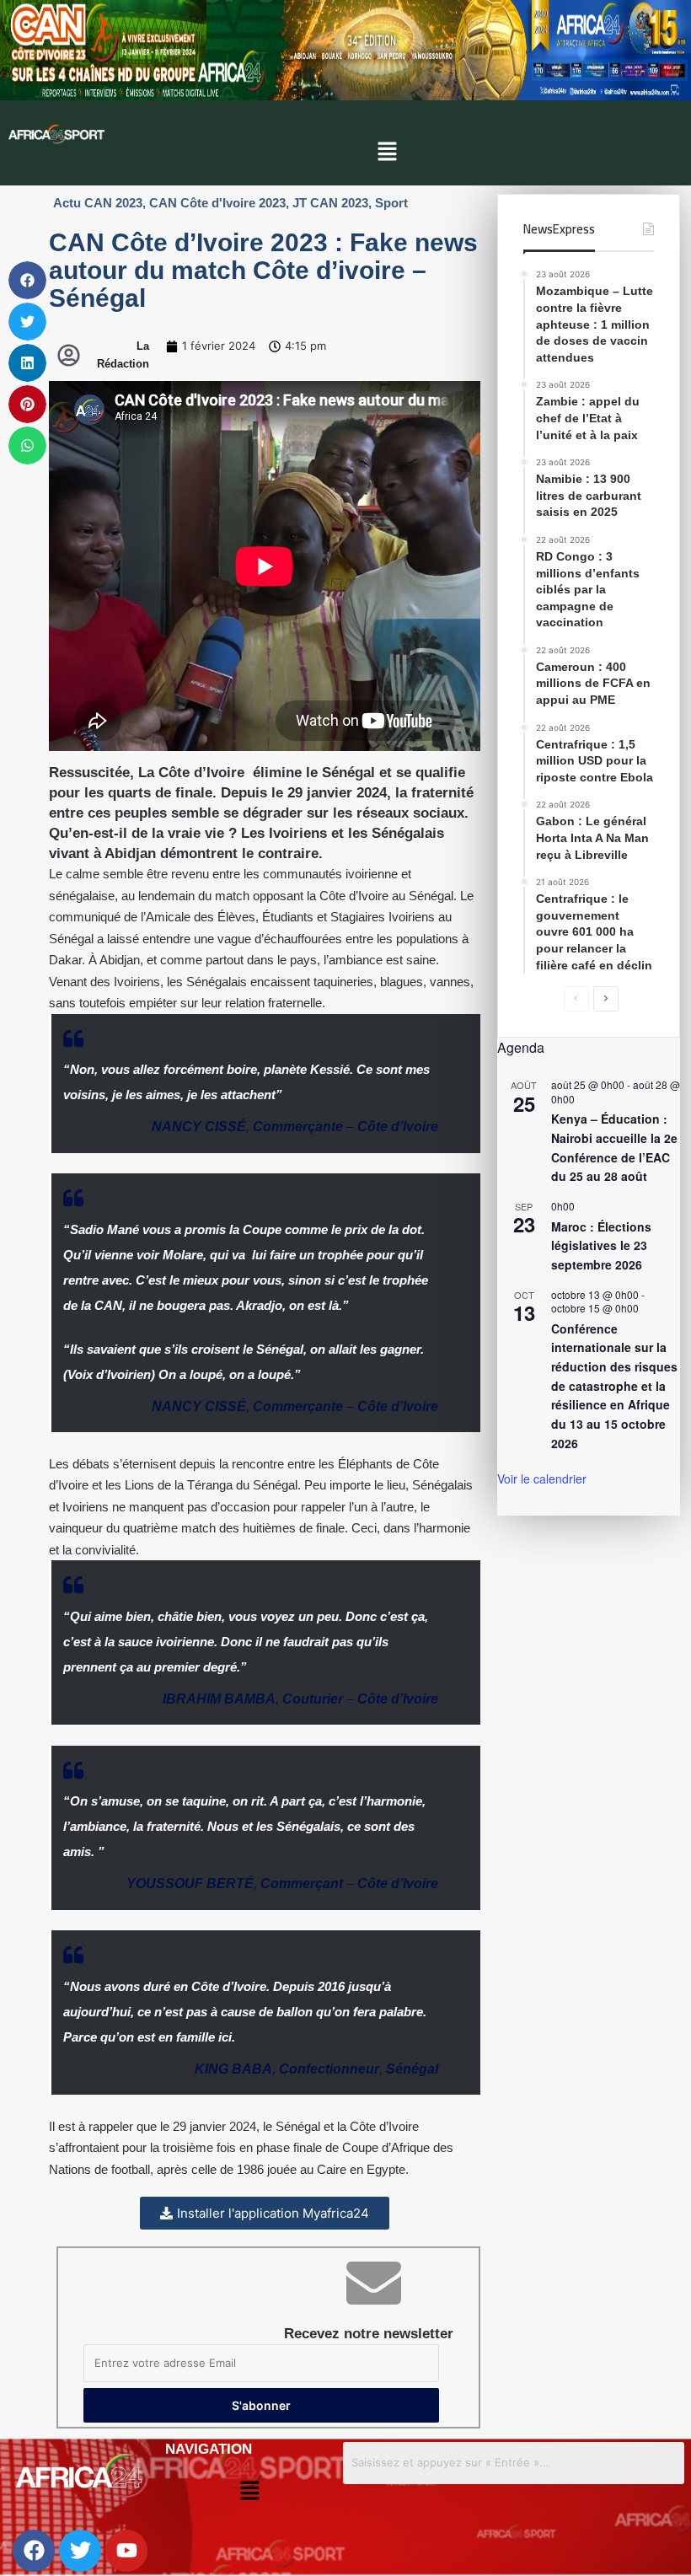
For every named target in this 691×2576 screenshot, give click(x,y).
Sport (391, 203)
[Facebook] (34, 2551)
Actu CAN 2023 (98, 203)
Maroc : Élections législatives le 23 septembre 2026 (601, 1245)
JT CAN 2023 (330, 203)
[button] (387, 152)
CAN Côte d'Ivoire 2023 (217, 203)
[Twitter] (80, 2551)
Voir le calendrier (542, 1479)
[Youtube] (126, 2551)
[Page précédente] (576, 999)
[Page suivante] (606, 999)
